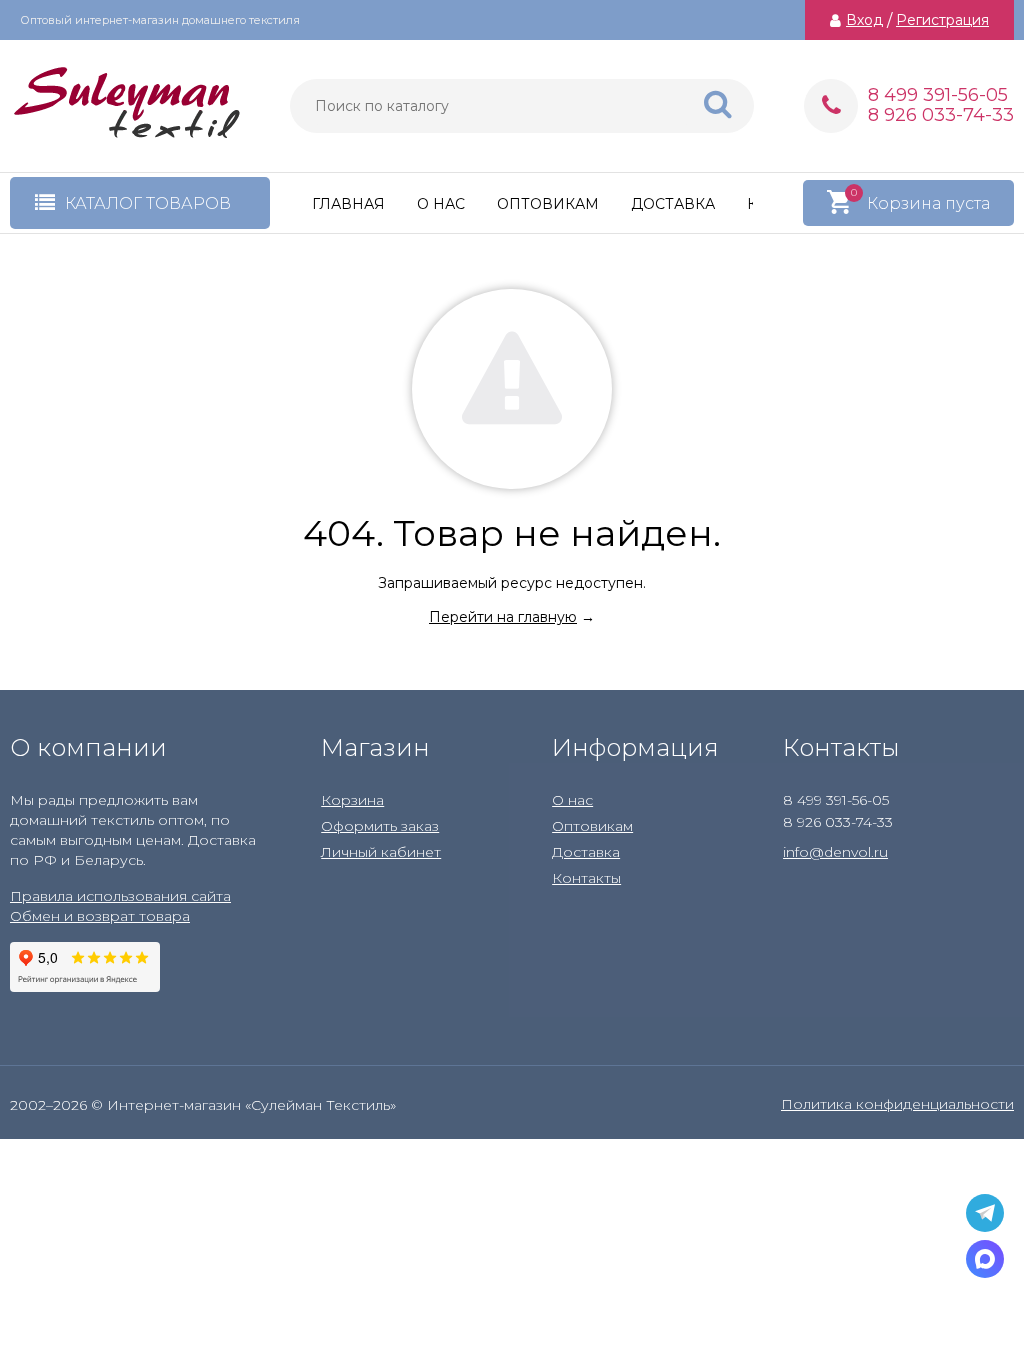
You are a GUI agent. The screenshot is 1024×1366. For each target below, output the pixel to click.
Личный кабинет (381, 852)
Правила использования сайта (120, 896)
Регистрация (942, 20)
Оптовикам (548, 204)
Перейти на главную (503, 617)
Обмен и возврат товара (100, 916)
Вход (864, 20)
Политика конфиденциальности (897, 1104)
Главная (348, 204)
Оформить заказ (380, 826)
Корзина (352, 800)
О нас (441, 204)
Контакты (586, 878)
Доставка (673, 204)
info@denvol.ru (835, 852)
